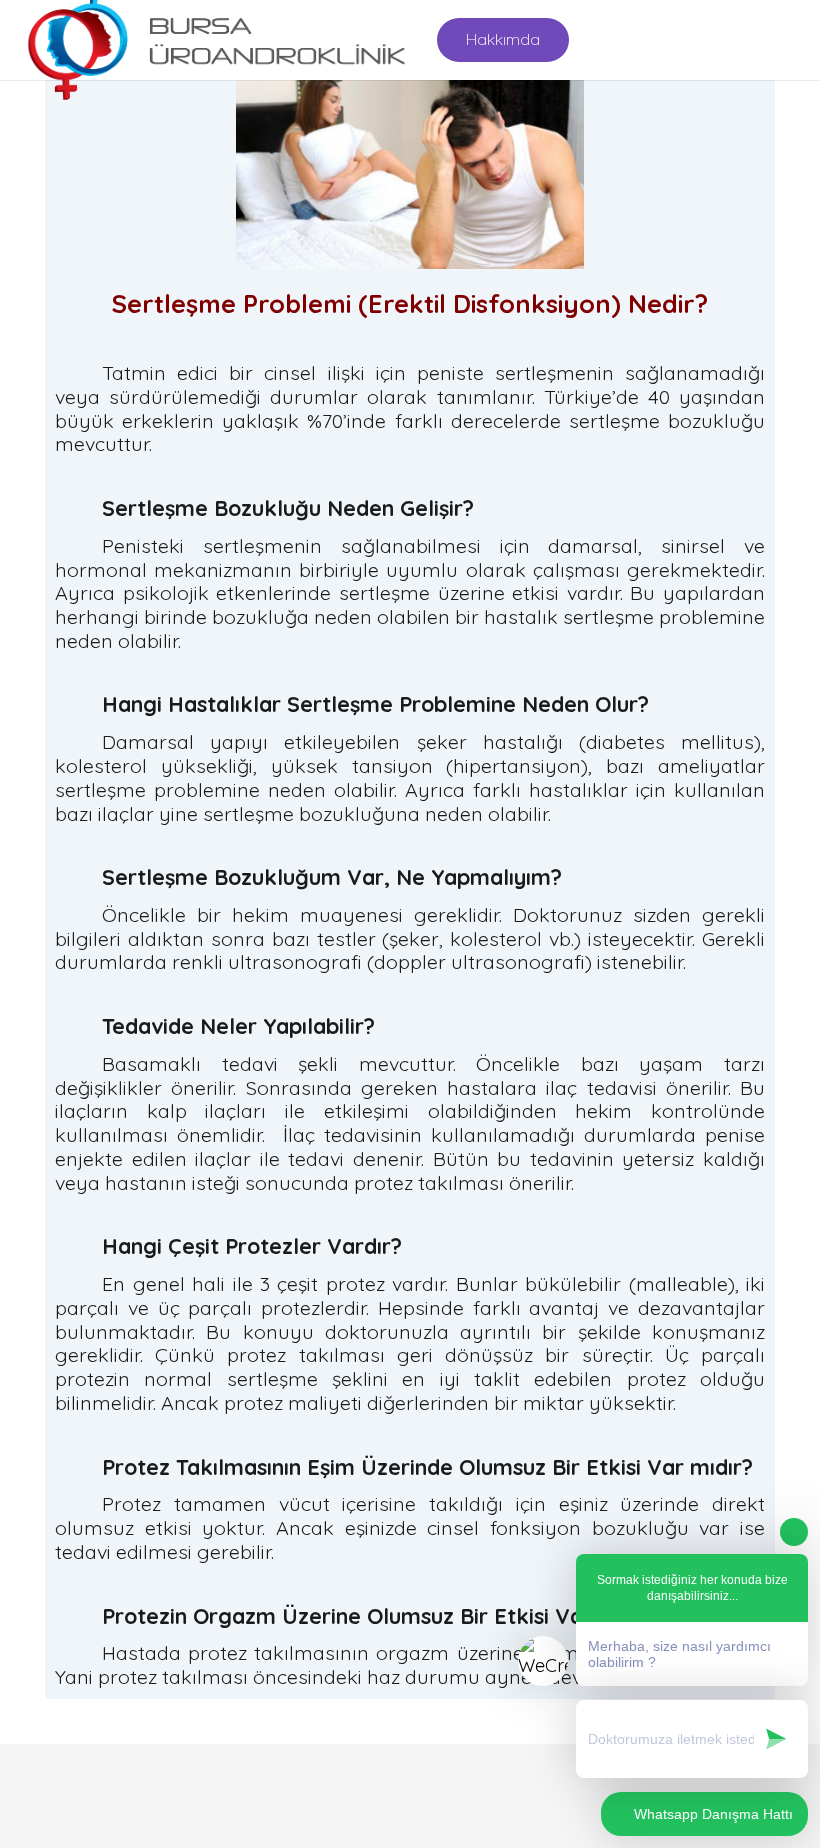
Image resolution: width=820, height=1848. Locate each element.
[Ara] (791, 40)
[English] (605, 37)
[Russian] (629, 37)
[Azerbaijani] (653, 37)
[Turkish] (677, 37)
